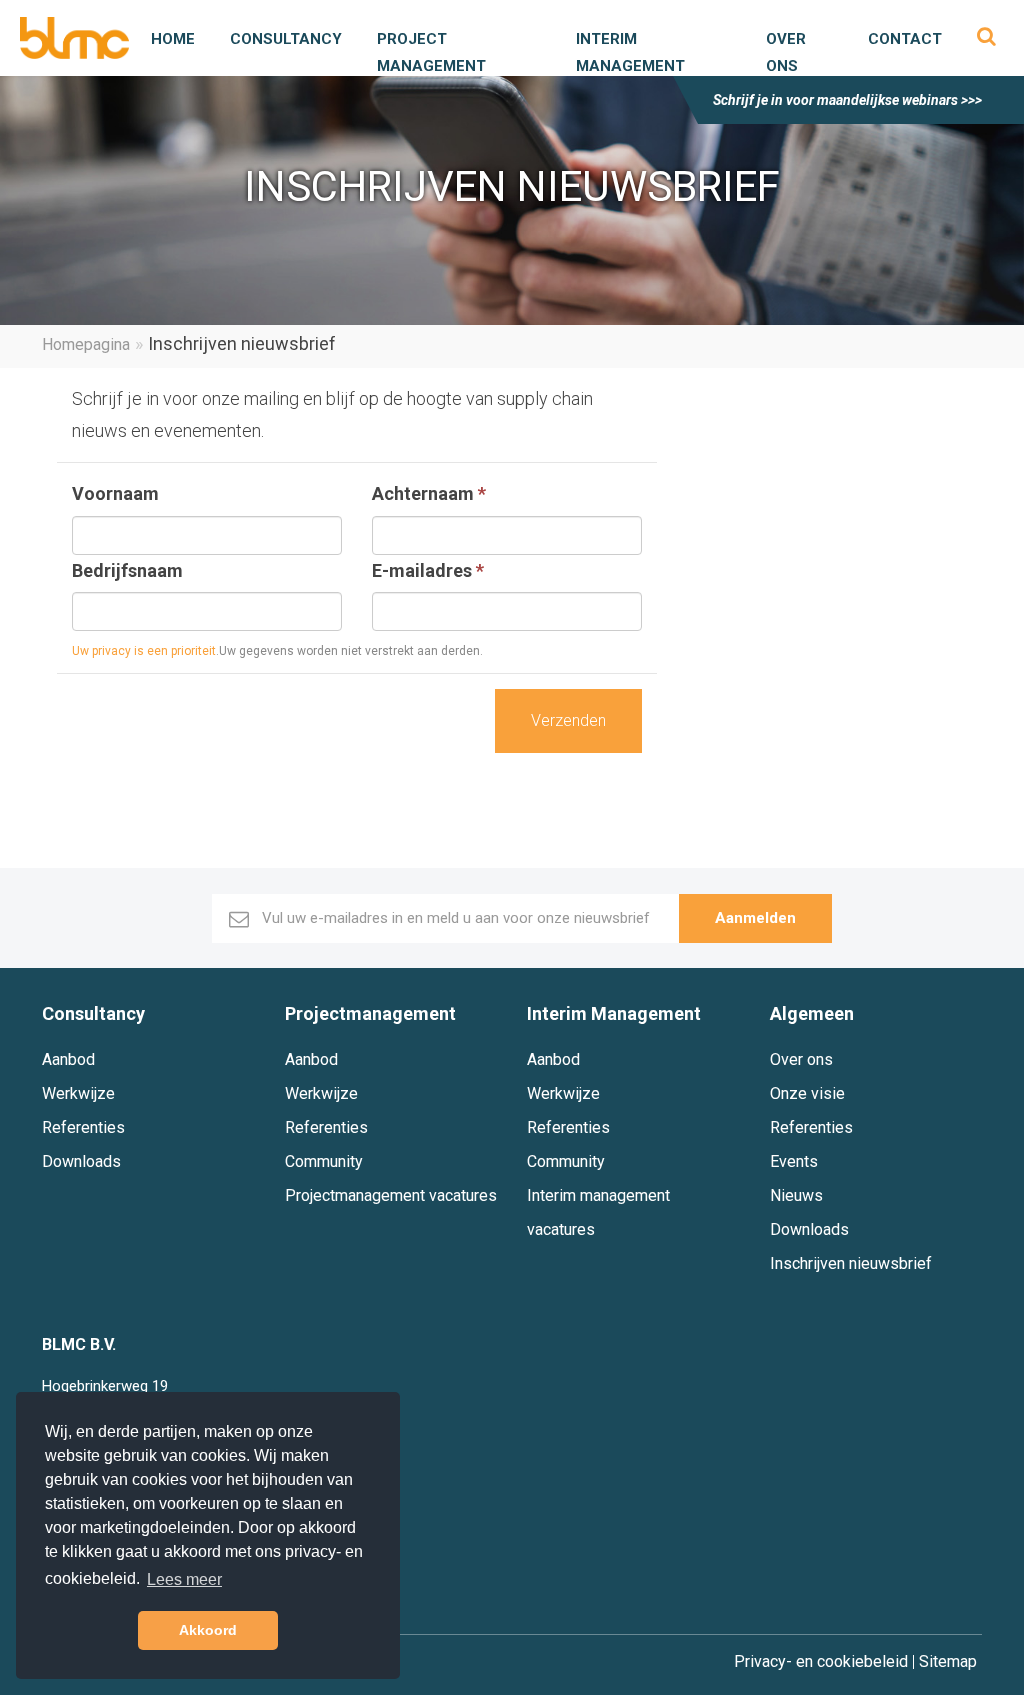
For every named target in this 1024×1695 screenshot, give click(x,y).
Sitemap (948, 1662)
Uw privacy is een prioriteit (144, 651)
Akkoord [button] (208, 1630)
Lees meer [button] (184, 1579)
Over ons (801, 1059)
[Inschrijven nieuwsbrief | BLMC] (74, 38)
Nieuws (796, 1195)
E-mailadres (428, 570)
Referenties (83, 1127)
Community (324, 1161)
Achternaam (429, 493)
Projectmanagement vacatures (391, 1195)
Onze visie (807, 1093)
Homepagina (86, 344)
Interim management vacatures (598, 1212)
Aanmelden (755, 918)
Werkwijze (78, 1093)
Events (794, 1161)
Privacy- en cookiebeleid (821, 1662)
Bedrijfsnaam (127, 570)
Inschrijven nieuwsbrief (851, 1263)
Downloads (81, 1161)
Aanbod (68, 1059)
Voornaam (115, 493)
